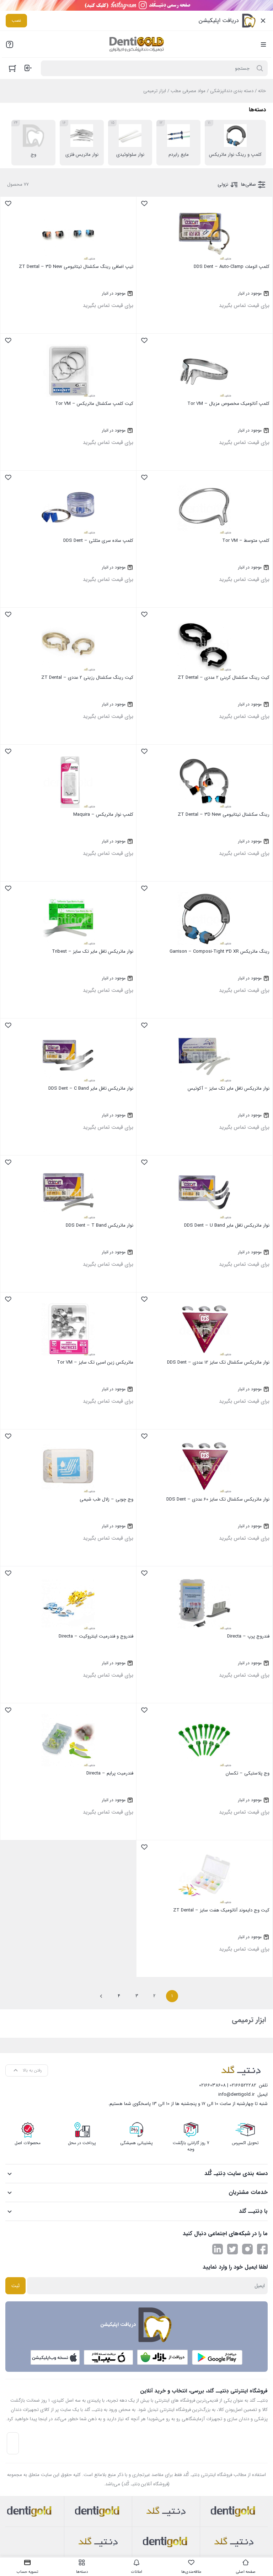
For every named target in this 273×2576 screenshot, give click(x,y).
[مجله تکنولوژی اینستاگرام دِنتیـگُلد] (247, 2249)
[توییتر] (232, 2249)
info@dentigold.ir (236, 2094)
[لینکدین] (218, 2249)
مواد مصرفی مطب (188, 91)
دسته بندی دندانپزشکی (232, 91)
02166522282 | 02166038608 (228, 2085)
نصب (16, 20)
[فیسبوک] (262, 2249)
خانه (262, 91)
